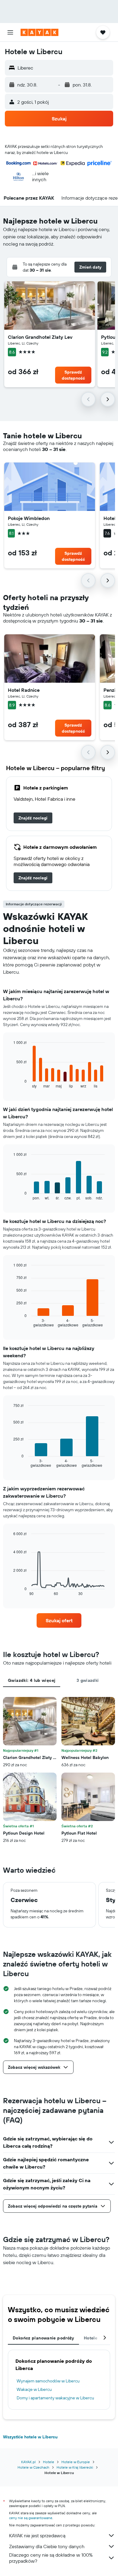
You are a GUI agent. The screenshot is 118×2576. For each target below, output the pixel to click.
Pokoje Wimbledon (29, 518)
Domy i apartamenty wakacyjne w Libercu (55, 2398)
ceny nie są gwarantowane (31, 2518)
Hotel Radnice (24, 690)
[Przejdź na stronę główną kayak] (39, 32)
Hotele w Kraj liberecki (75, 2467)
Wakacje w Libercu (34, 2389)
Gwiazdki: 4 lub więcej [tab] (32, 1680)
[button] (10, 32)
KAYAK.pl (28, 2462)
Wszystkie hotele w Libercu (30, 2437)
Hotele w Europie (76, 2462)
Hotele (49, 2462)
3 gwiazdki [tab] (88, 1680)
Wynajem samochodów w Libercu (48, 2381)
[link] (33, 818)
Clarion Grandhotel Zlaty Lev (40, 337)
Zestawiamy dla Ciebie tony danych (47, 2546)
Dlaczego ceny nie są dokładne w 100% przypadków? (51, 2558)
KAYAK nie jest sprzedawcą (37, 2535)
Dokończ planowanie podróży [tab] (43, 2338)
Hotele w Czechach (33, 2467)
